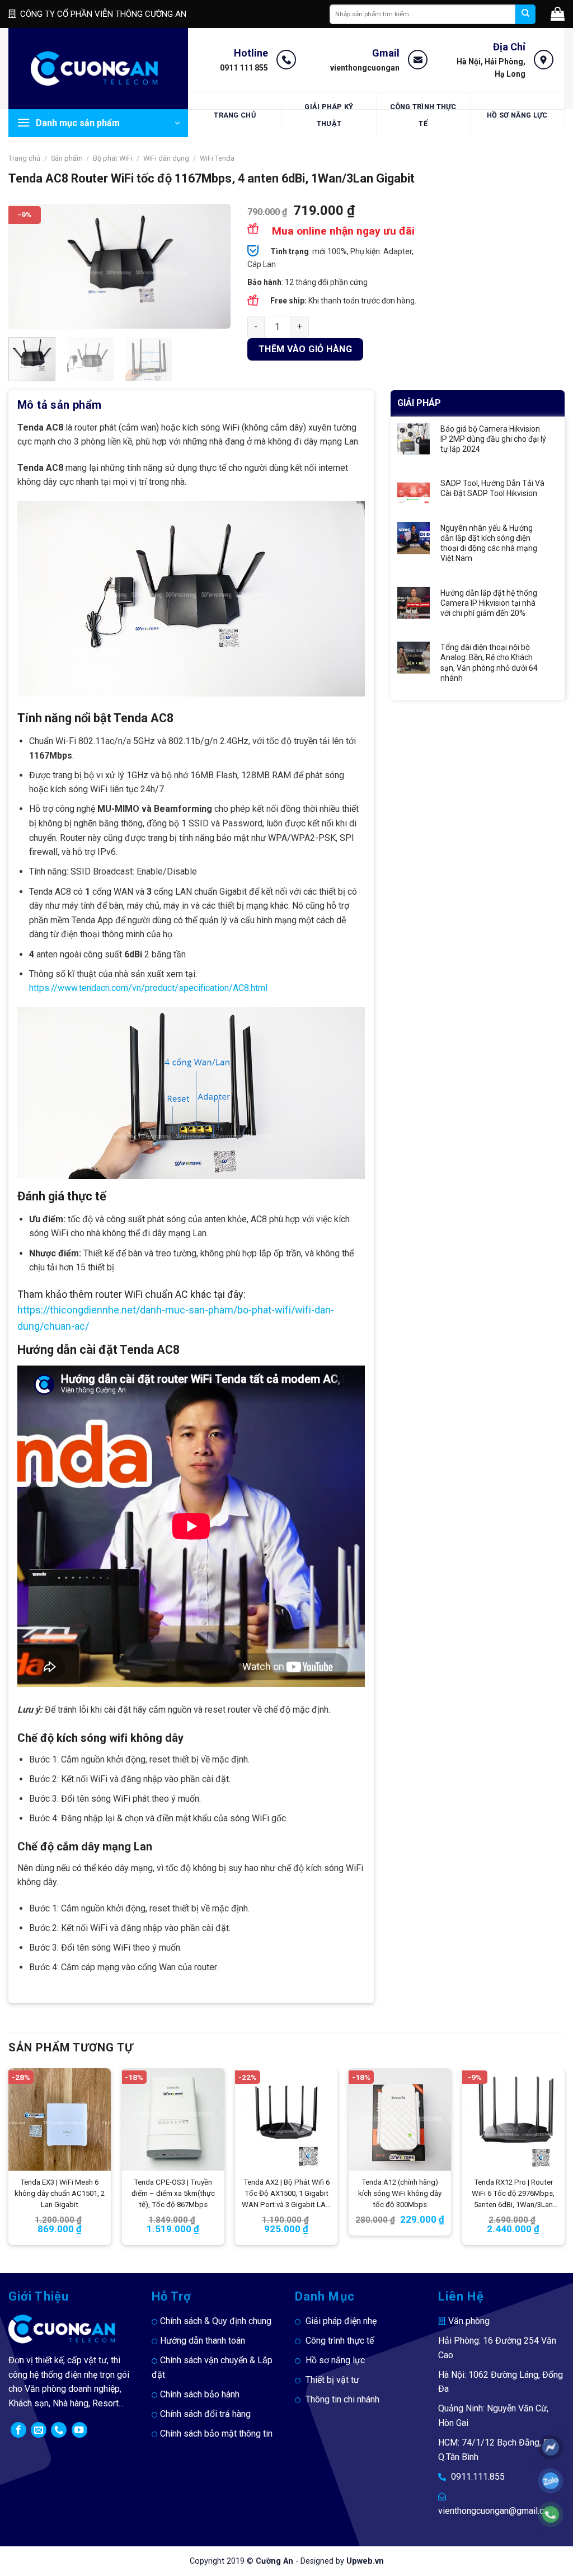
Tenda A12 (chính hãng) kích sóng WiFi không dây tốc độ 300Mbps (400, 2193)
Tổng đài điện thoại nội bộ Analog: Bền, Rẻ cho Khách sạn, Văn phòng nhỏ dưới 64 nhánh (489, 663)
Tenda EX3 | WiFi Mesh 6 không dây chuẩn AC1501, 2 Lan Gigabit (60, 2193)
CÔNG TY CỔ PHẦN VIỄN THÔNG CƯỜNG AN (103, 14)
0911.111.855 (478, 2477)
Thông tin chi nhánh (342, 2399)
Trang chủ (234, 115)
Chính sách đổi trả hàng (205, 2414)
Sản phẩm (67, 158)
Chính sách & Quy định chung (216, 2321)
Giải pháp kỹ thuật (329, 115)
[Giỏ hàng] (558, 14)
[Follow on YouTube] (79, 2430)
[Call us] (59, 2430)
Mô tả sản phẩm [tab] (60, 405)
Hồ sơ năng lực (517, 115)
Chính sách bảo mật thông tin (216, 2434)
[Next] (212, 266)
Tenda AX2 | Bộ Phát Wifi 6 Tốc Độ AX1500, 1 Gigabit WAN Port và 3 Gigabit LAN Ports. (286, 2194)
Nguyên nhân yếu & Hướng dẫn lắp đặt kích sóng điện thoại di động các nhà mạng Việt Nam (489, 543)
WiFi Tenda (217, 158)
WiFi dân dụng (166, 158)
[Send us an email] (39, 2430)
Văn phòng (469, 2321)
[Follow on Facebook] (18, 2430)
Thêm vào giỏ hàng (305, 349)
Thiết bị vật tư (332, 2380)
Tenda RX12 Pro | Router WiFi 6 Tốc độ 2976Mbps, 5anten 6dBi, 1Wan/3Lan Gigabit (513, 2194)
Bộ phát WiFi (113, 158)
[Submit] (525, 14)
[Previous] (27, 266)
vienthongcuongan (365, 68)
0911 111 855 (244, 68)
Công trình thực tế (423, 115)
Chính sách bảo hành (200, 2394)
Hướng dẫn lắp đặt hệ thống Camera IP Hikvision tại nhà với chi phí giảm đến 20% (489, 603)
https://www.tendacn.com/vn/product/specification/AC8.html (148, 988)
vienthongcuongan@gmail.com (497, 2511)
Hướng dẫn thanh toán (203, 2341)
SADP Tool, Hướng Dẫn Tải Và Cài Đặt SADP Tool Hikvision (492, 488)
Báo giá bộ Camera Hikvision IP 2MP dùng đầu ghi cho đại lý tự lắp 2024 (493, 439)
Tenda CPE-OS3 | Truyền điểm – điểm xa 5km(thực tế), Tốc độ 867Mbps (173, 2193)
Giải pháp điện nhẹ (341, 2321)
